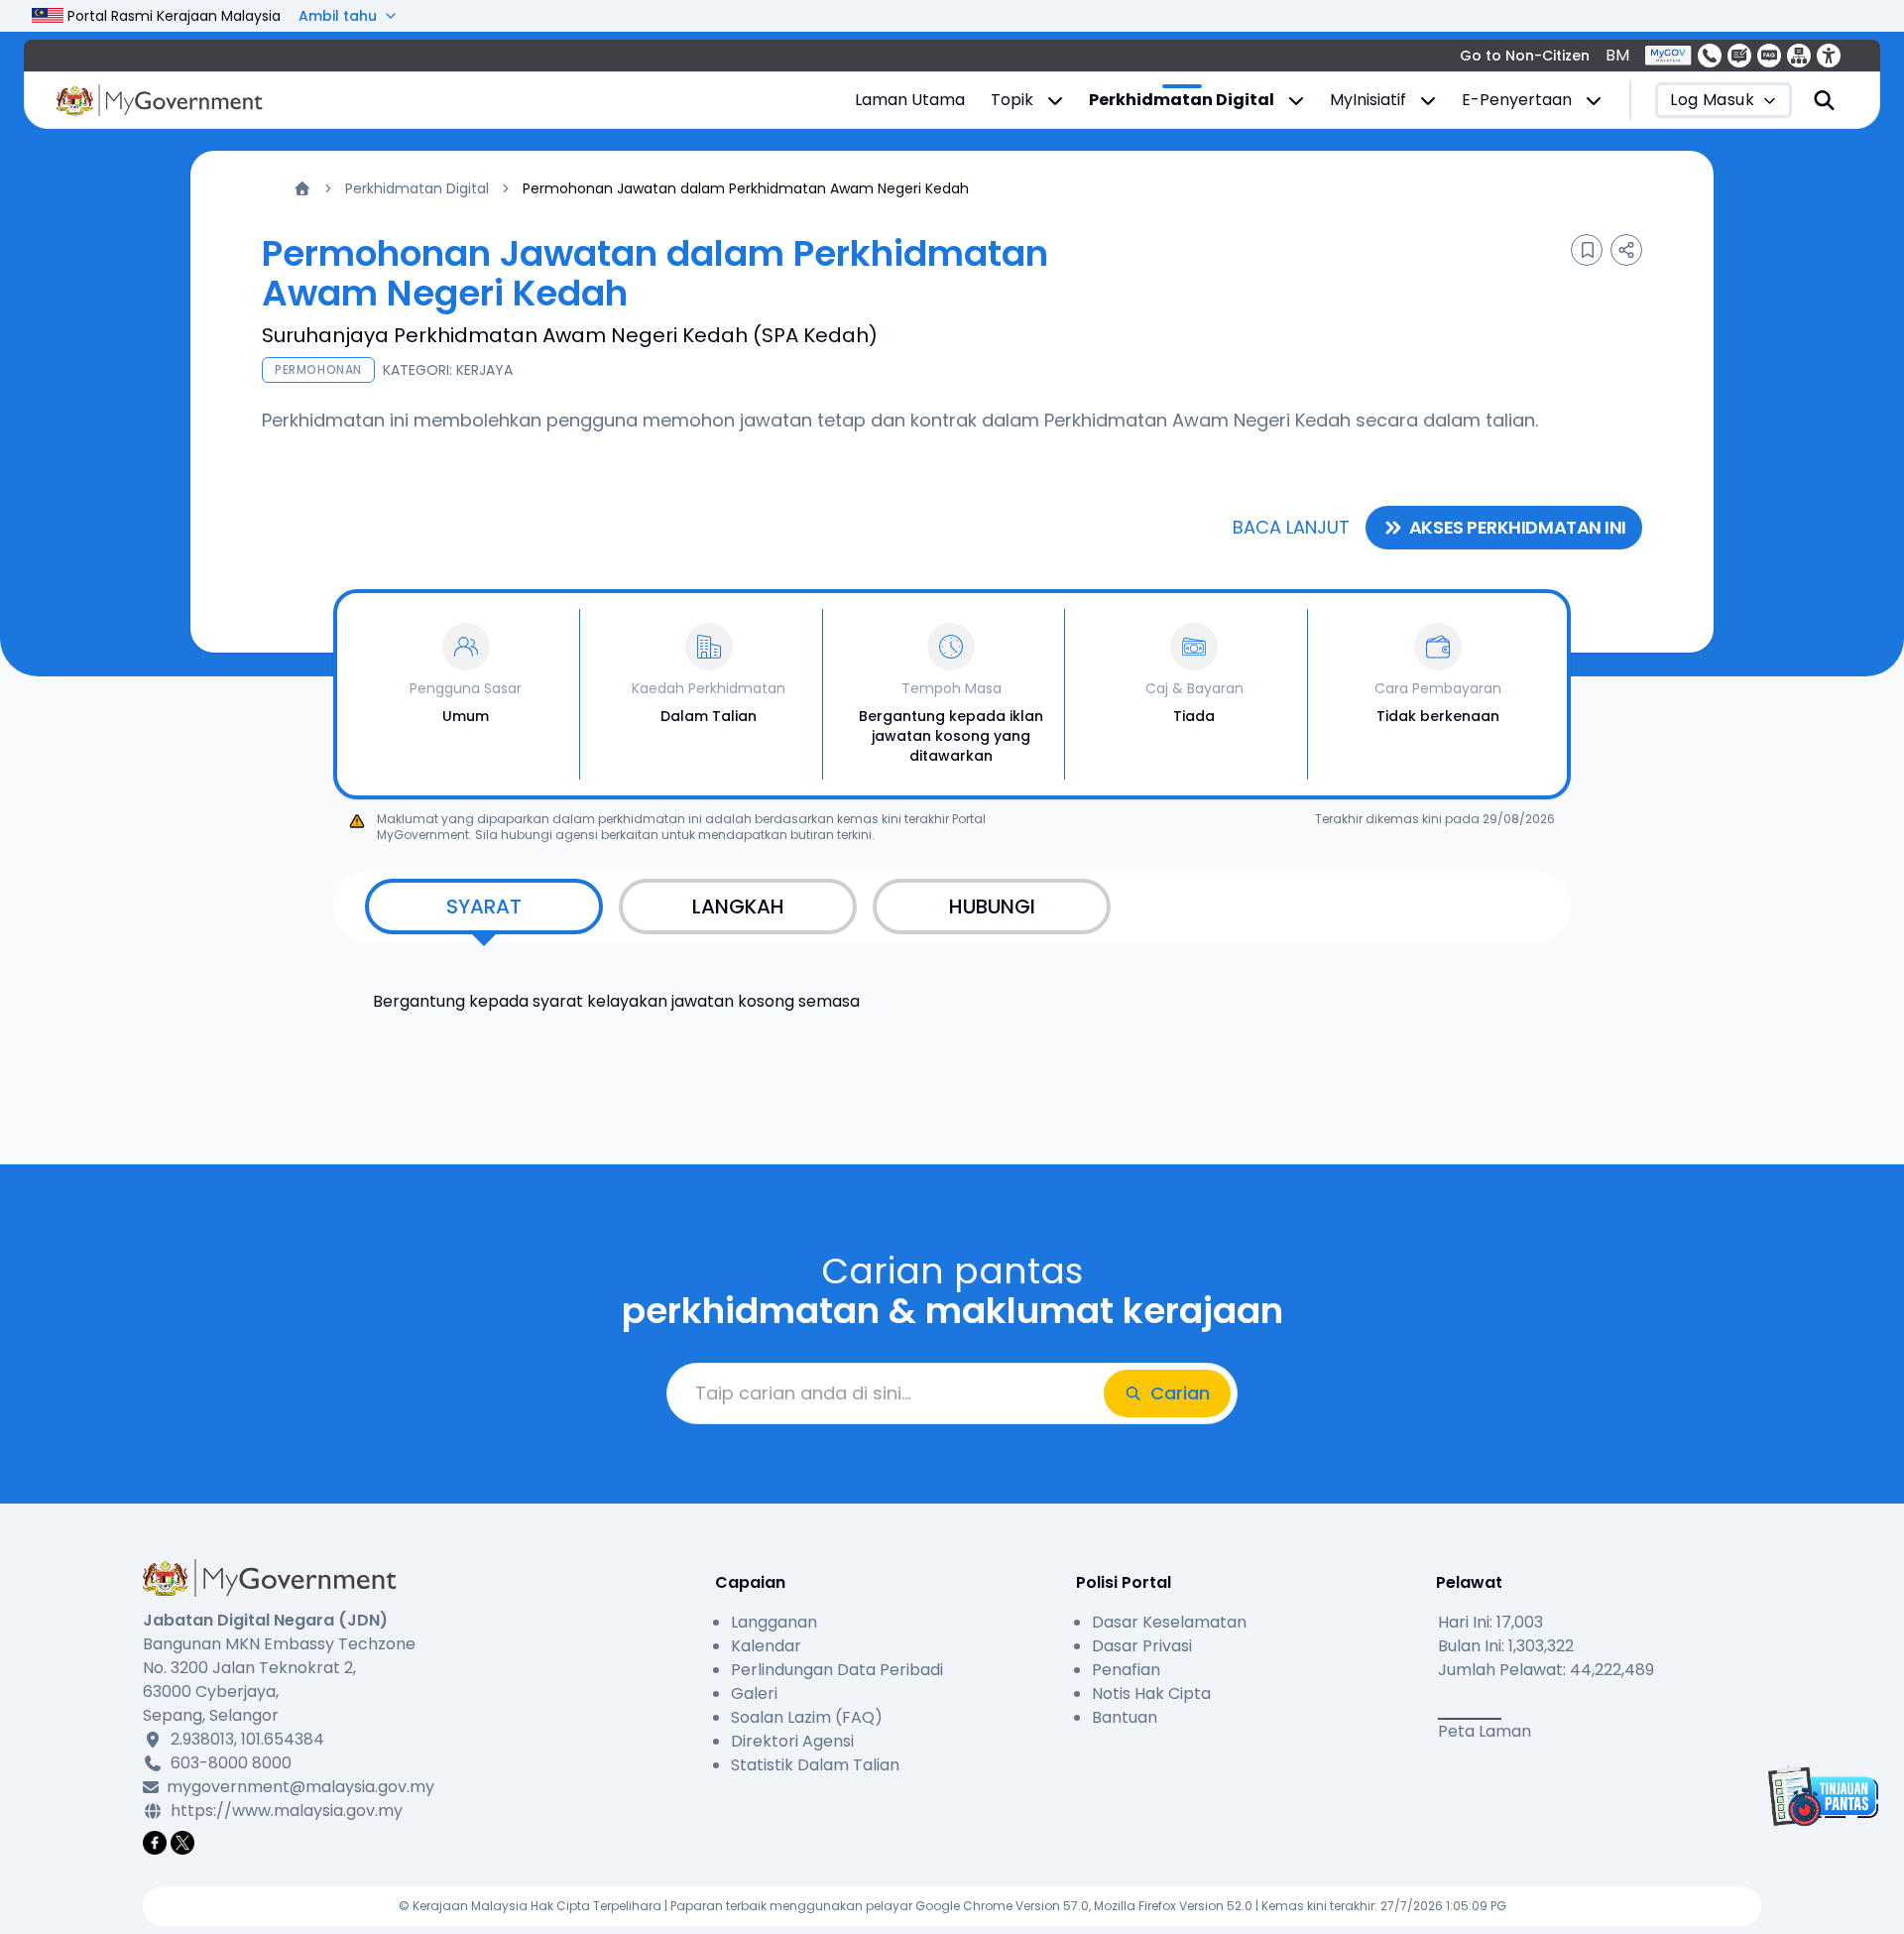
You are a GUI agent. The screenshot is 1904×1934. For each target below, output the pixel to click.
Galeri (754, 1693)
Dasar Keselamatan (1169, 1622)
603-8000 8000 (231, 1763)
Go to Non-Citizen (1525, 56)
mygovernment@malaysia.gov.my (297, 1787)
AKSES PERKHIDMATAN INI (1518, 527)
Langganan (774, 1622)
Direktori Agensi (792, 1741)
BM (1617, 55)
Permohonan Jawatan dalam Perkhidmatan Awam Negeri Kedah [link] (746, 188)
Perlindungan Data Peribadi (837, 1670)
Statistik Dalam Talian (815, 1765)
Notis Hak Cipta (1151, 1693)
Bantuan (1125, 1717)
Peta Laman (1485, 1731)
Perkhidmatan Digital (417, 188)
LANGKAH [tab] (738, 907)
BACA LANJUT (1291, 527)
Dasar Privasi (1142, 1646)
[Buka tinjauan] (1821, 1795)
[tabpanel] (952, 990)
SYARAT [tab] (484, 907)
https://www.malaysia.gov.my (287, 1811)
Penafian (1126, 1670)
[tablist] (952, 907)
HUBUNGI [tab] (992, 907)
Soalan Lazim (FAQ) (807, 1717)
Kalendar (766, 1646)
